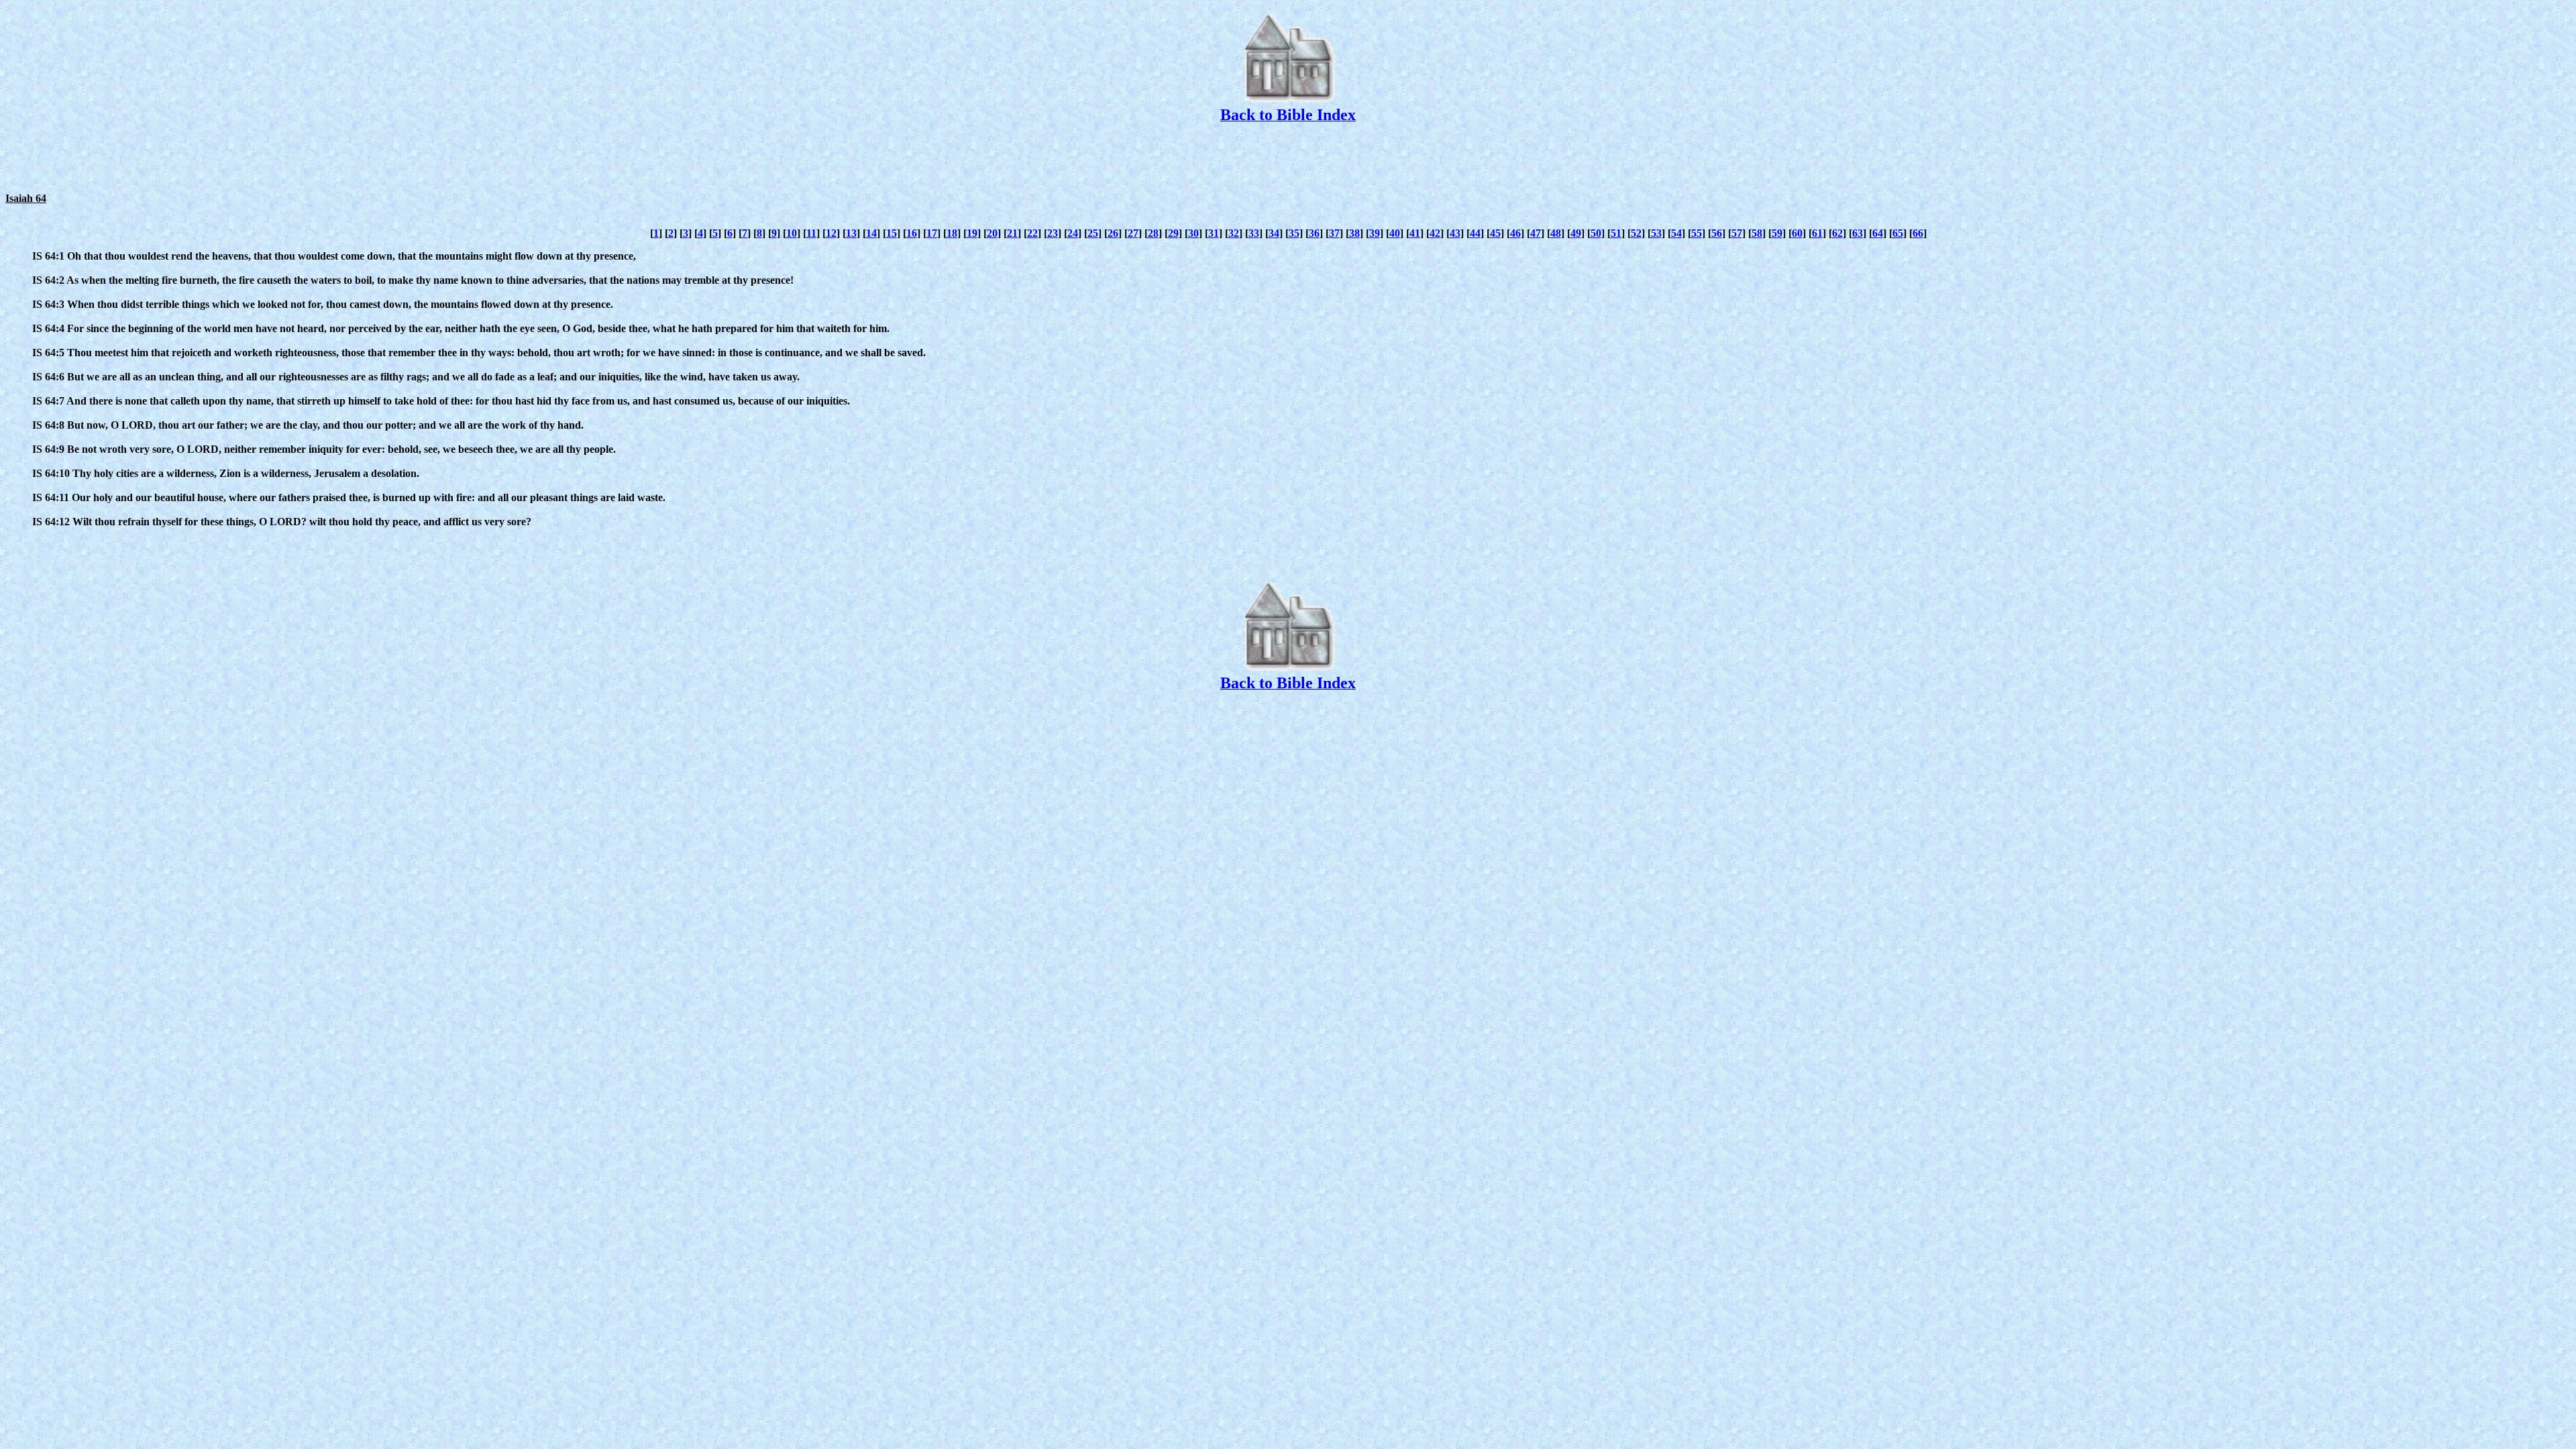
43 (1455, 233)
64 (1878, 233)
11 (811, 233)
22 (1032, 233)
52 (1636, 233)
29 (1173, 233)
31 (1214, 233)
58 (1757, 233)
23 (1053, 233)
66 (1918, 233)
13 (851, 233)
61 (1817, 233)
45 (1495, 233)
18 (952, 233)
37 (1334, 233)
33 (1254, 233)
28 (1153, 233)
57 (1737, 233)
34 (1274, 233)
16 (912, 233)
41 (1415, 233)
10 (792, 233)
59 (1777, 233)
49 (1576, 233)
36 (1314, 233)
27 (1133, 233)
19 (972, 233)
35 (1294, 233)
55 (1697, 233)
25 (1093, 233)
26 (1113, 233)
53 (1656, 233)
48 (1556, 233)
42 (1435, 233)
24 (1073, 233)
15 (892, 233)
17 (932, 233)
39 (1375, 233)
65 (1898, 233)
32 (1234, 233)
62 (1837, 233)
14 (871, 233)
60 (1797, 233)
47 (1536, 233)
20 (992, 233)
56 (1717, 233)
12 (831, 233)
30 (1193, 233)
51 (1616, 233)
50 (1596, 233)
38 (1354, 233)
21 (1012, 233)
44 (1475, 233)
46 (1515, 233)
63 (1858, 233)
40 (1395, 233)
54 (1676, 233)
